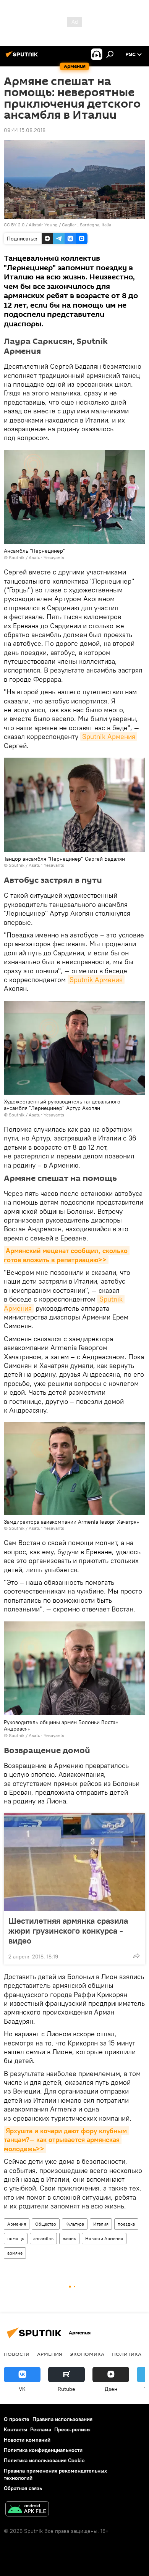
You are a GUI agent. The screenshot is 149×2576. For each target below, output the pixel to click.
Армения (17, 2224)
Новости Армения (104, 2238)
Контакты (15, 2429)
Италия (101, 2224)
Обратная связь (23, 2488)
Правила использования (62, 2419)
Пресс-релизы (72, 2429)
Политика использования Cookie (44, 2460)
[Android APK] (27, 2510)
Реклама (41, 2429)
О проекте (17, 2419)
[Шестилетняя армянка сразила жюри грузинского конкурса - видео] (74, 1862)
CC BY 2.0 (14, 225)
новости (17, 2354)
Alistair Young (43, 225)
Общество (46, 2224)
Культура (75, 2224)
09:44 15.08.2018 (25, 130)
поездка (126, 2224)
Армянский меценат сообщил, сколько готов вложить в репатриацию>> (67, 1255)
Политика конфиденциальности (43, 2450)
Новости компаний (27, 2440)
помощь (16, 2238)
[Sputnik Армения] (23, 57)
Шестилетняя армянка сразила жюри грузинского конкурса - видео (68, 1931)
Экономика (87, 2354)
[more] (136, 1956)
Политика (127, 2354)
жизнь (69, 2238)
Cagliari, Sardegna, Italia (87, 225)
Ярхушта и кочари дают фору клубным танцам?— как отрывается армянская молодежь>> (66, 2140)
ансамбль (43, 2238)
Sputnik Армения (109, 736)
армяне (15, 2253)
